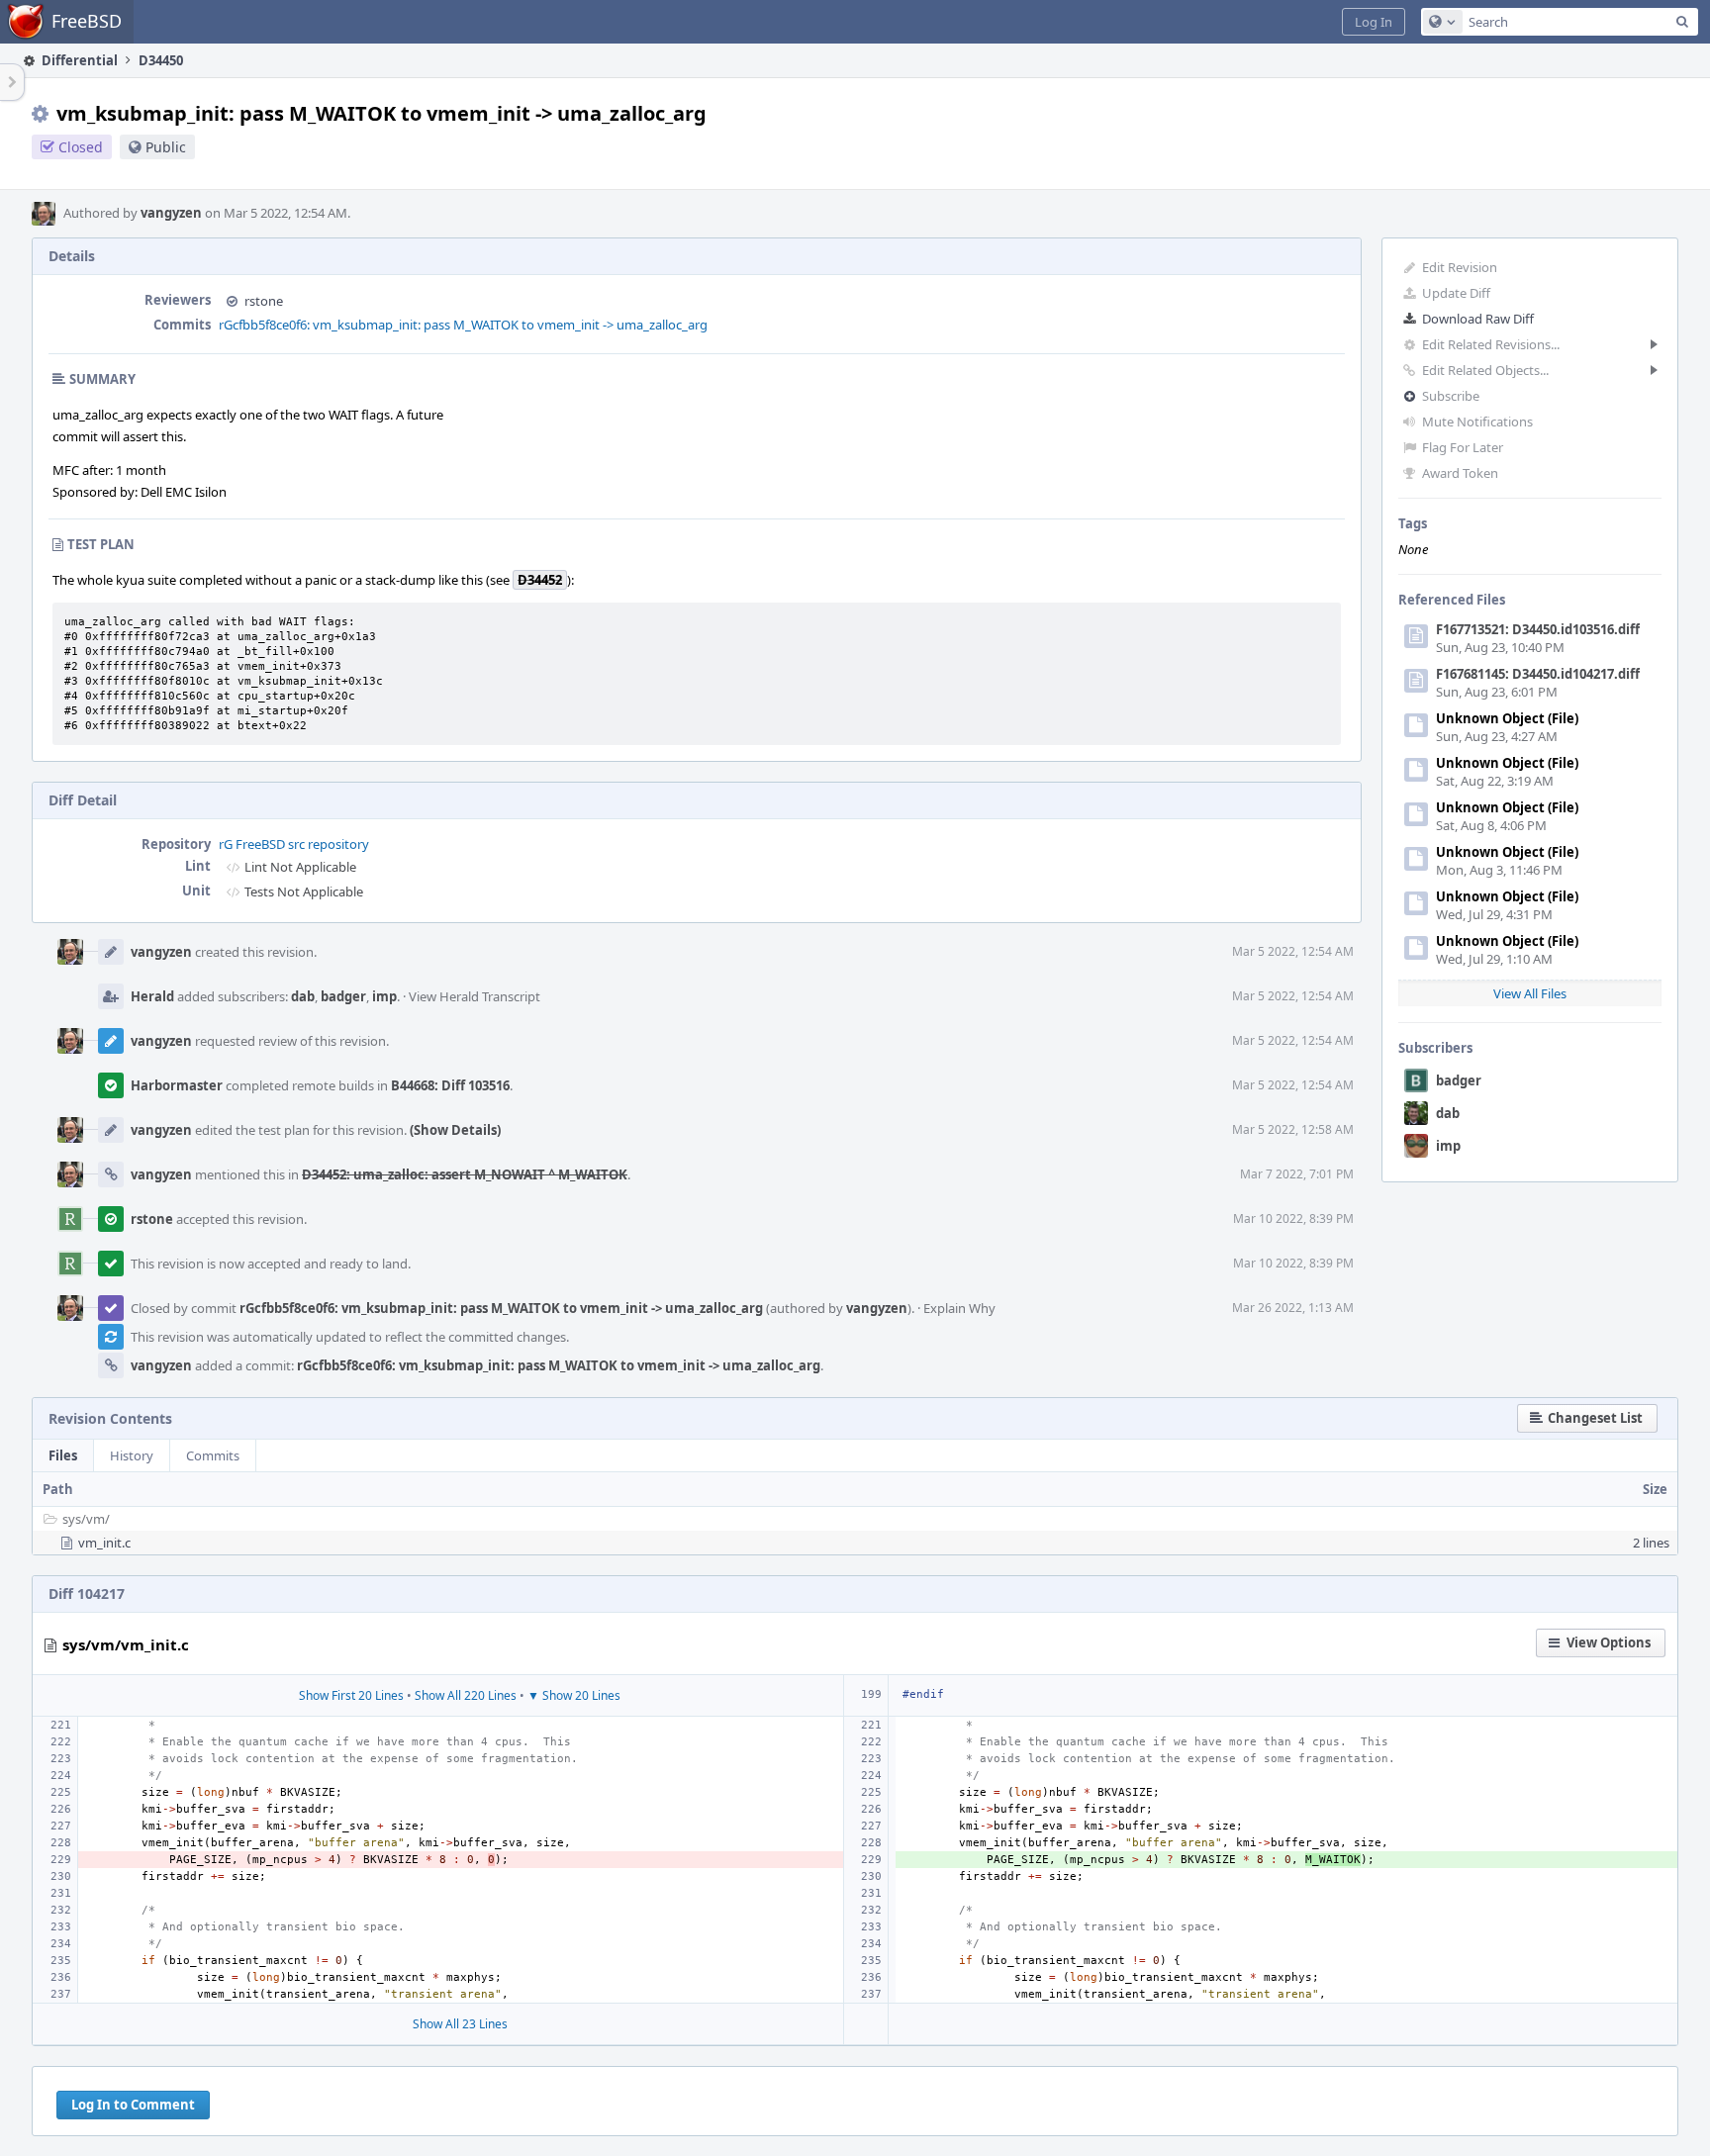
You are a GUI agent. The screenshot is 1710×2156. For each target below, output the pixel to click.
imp (1448, 1146)
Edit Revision (1460, 267)
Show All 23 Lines (460, 2024)
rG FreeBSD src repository (294, 844)
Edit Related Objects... (1485, 370)
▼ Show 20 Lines (574, 1695)
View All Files (1530, 993)
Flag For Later (1463, 447)
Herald (152, 996)
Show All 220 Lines (466, 1695)
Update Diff (1456, 293)
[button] (1374, 22)
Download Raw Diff (1478, 319)
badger (1459, 1080)
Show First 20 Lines (351, 1695)
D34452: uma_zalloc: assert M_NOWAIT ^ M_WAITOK (465, 1174)
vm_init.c (104, 1543)
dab (1448, 1113)
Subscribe (1451, 396)
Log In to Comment (133, 2105)
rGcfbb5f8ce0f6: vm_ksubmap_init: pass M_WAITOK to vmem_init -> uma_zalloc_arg (463, 325)
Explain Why (959, 1308)
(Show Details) (455, 1130)
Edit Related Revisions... (1491, 344)
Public (166, 147)
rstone (264, 301)
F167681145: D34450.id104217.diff (1538, 674)
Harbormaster (177, 1085)
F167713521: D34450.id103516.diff (1538, 629)
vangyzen (171, 213)
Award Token (1460, 473)
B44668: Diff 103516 (450, 1085)
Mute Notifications (1477, 422)
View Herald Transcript (475, 996)
